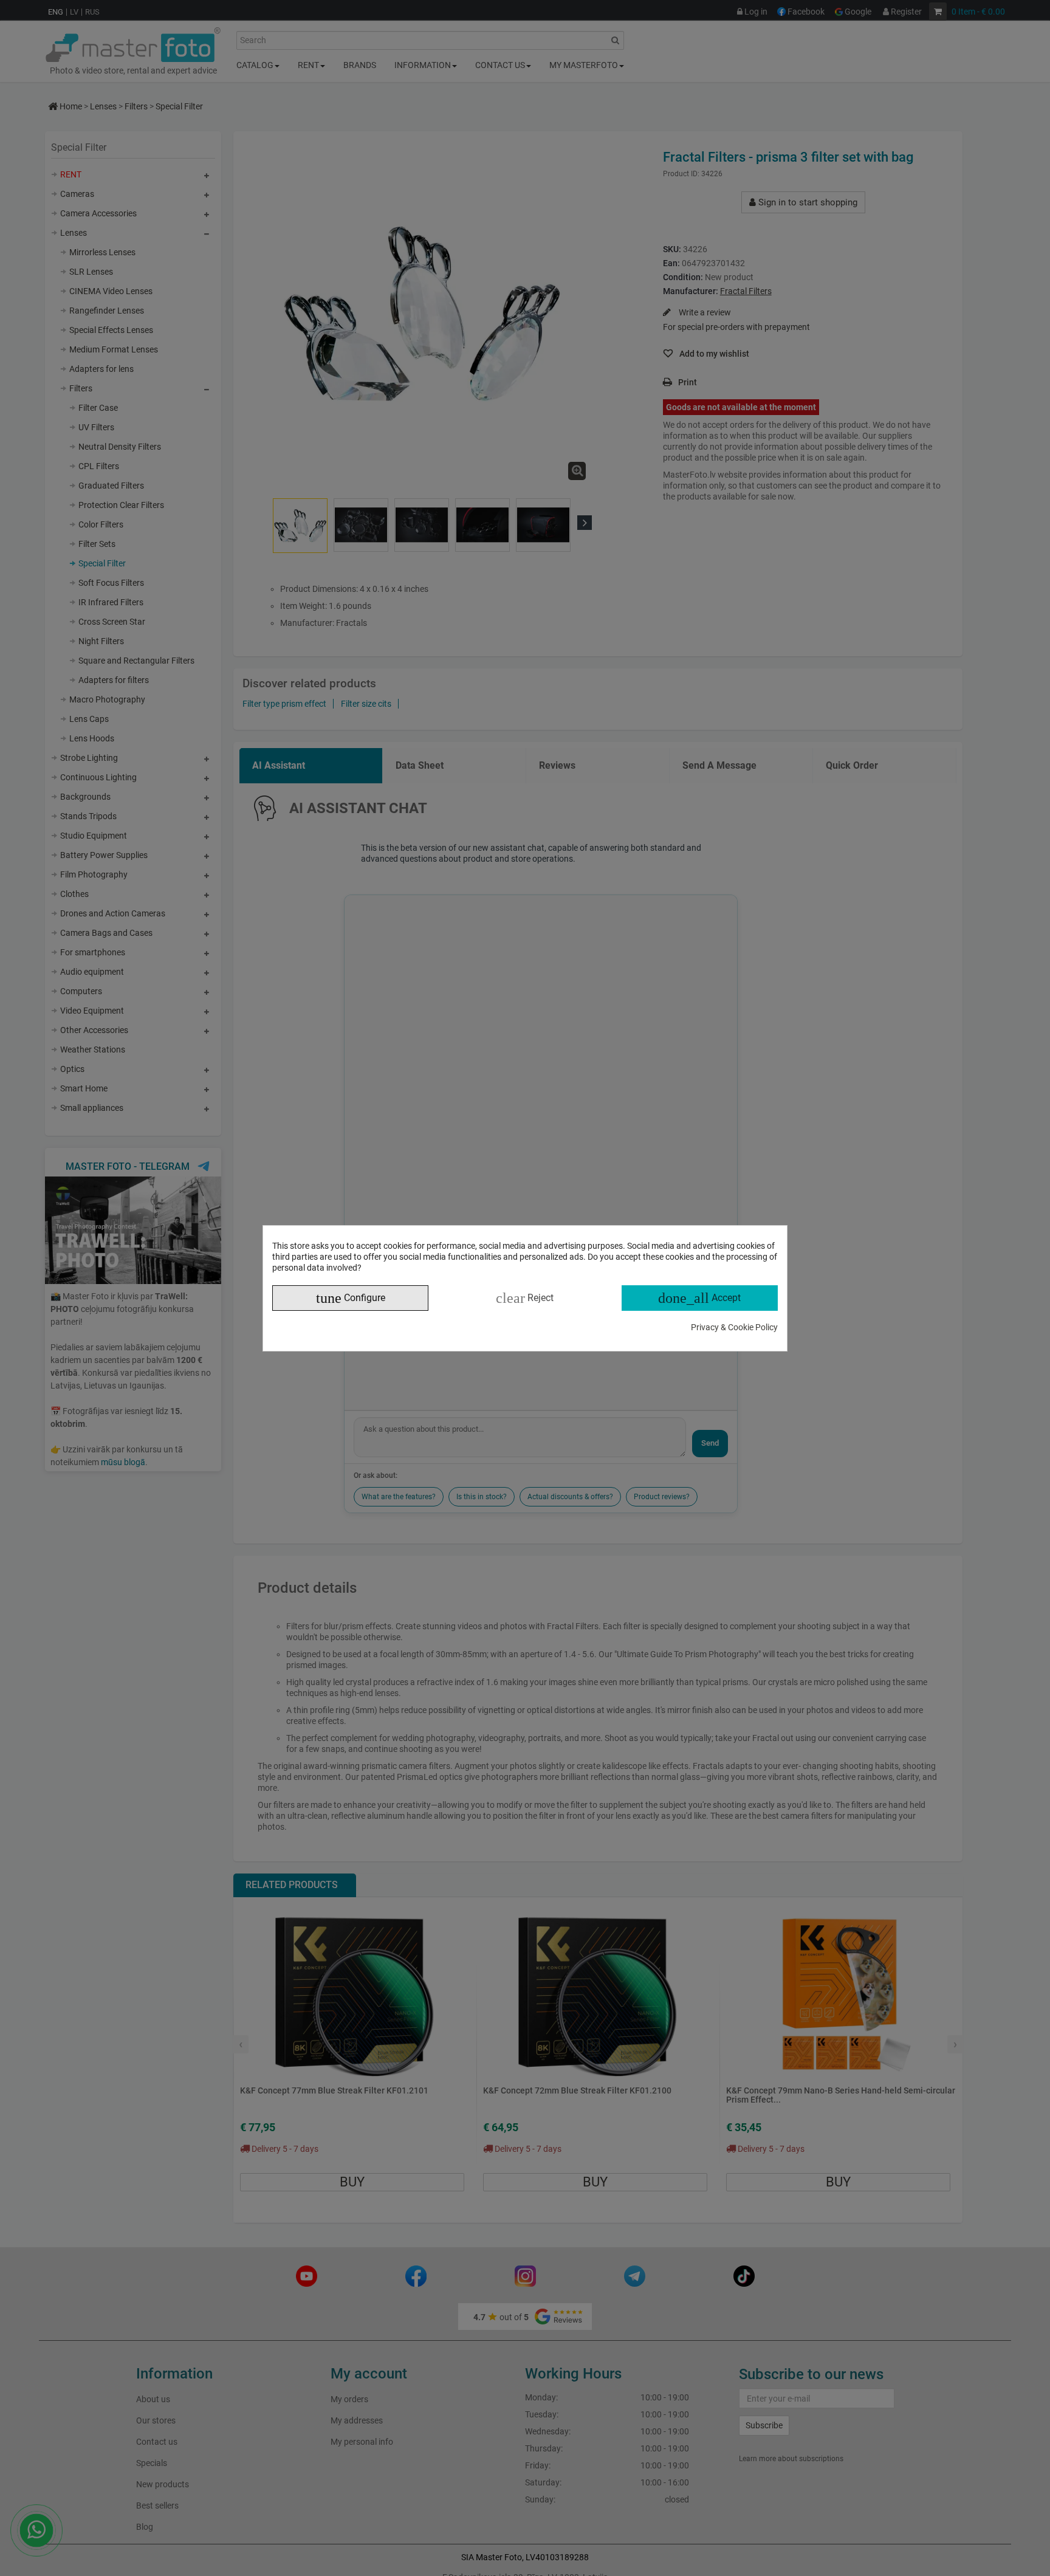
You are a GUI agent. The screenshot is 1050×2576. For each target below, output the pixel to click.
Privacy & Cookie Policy (734, 1327)
